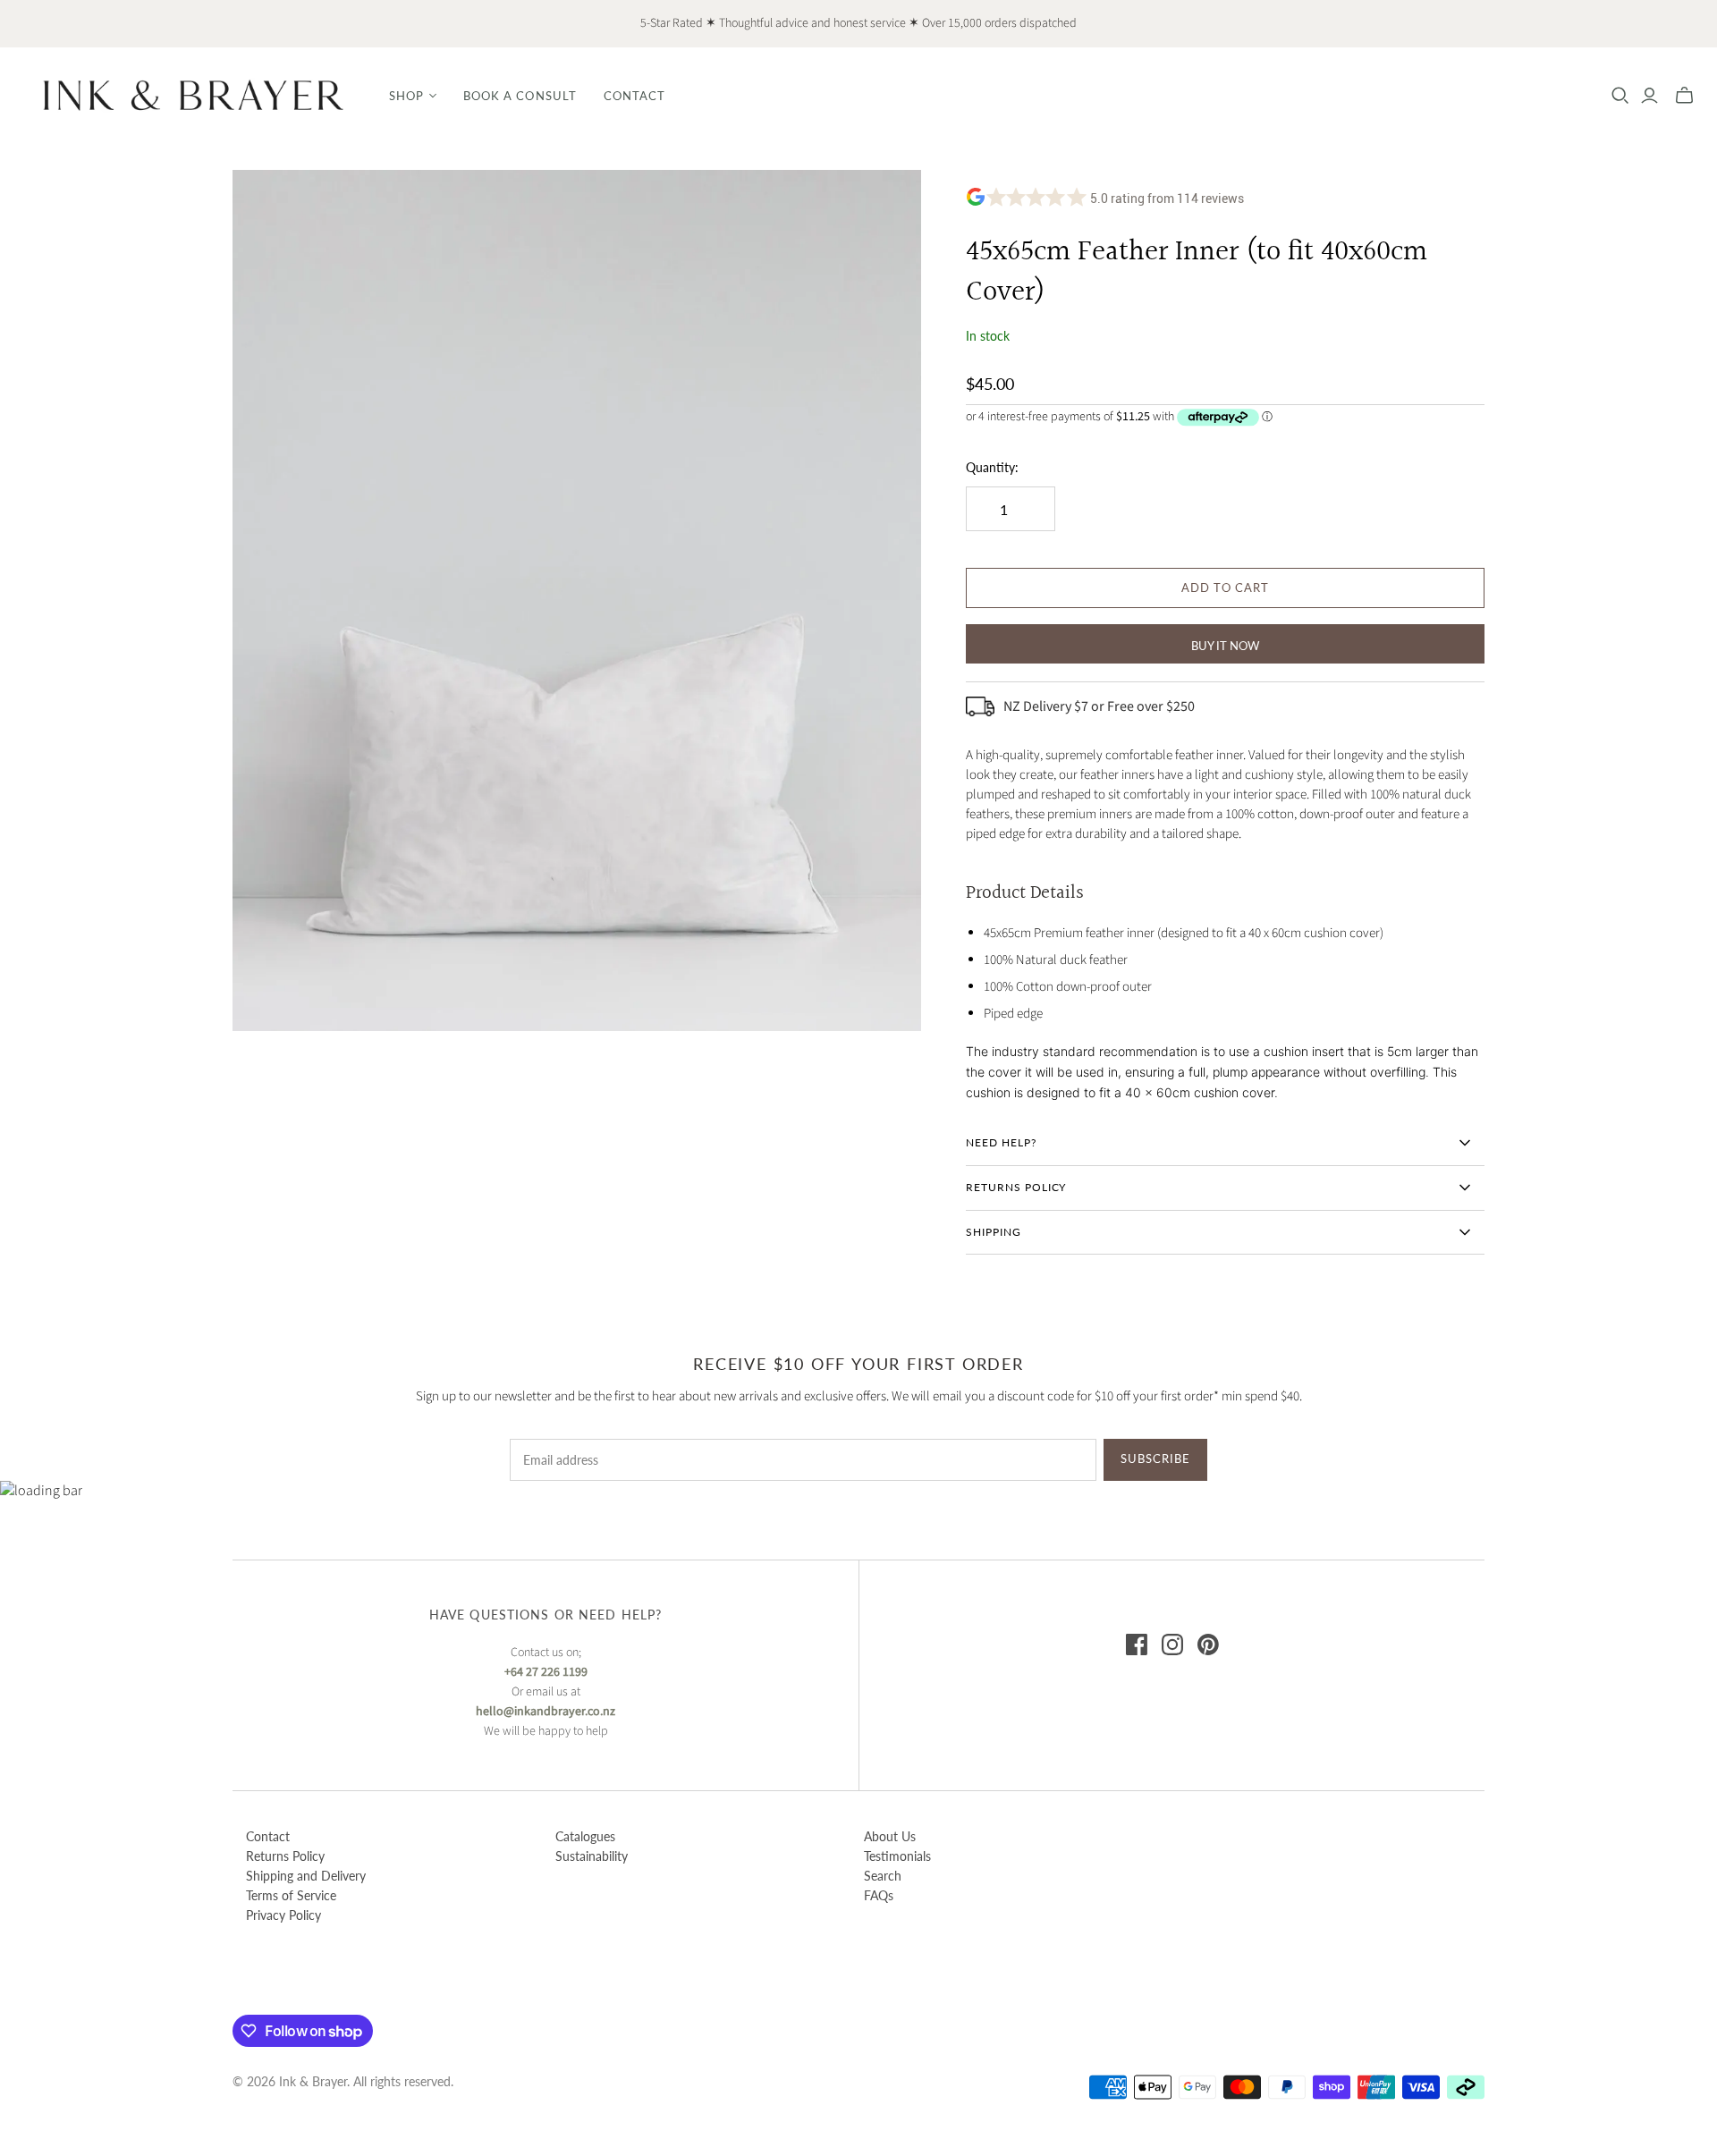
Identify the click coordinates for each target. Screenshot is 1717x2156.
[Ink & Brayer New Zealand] (192, 95)
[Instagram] (1172, 1644)
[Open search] (1620, 96)
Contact (634, 96)
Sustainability (592, 1856)
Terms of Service (291, 1895)
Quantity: (992, 467)
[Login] (1649, 96)
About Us (890, 1836)
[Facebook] (1137, 1644)
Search (883, 1876)
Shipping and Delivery (306, 1876)
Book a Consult (520, 96)
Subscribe (1155, 1458)
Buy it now (1225, 646)
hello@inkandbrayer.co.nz (546, 1712)
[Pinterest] (1208, 1644)
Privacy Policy (283, 1915)
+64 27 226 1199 (546, 1672)
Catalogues (585, 1836)
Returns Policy (285, 1856)
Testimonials (897, 1856)
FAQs (879, 1895)
